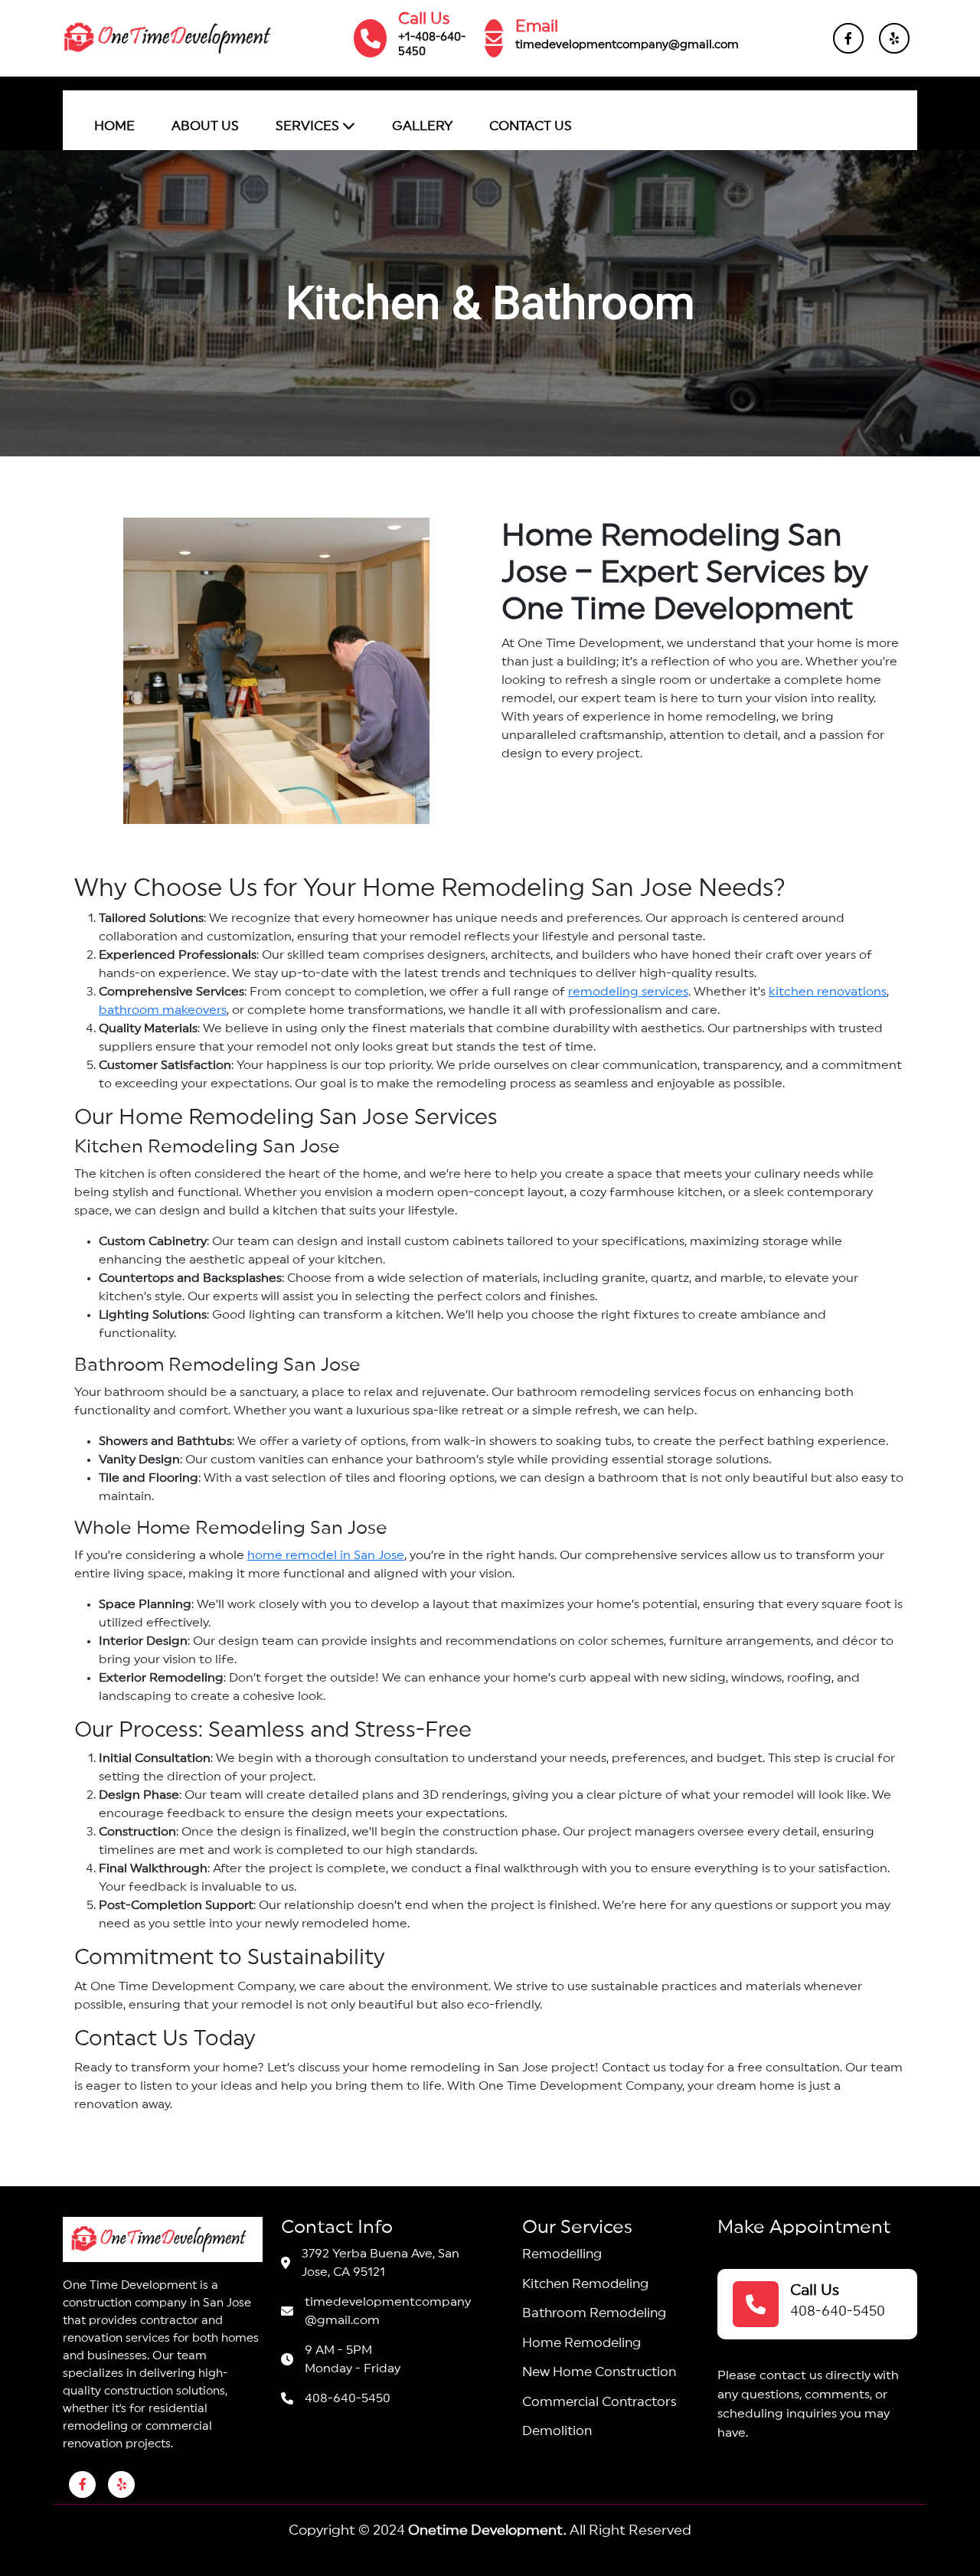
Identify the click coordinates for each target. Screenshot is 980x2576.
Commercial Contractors (599, 2402)
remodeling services (628, 992)
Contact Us (531, 126)
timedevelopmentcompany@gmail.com (627, 45)
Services (309, 126)
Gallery (422, 126)
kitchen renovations (828, 992)
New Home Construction (599, 2372)
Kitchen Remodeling (585, 2284)
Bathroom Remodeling (594, 2313)
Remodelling (562, 2254)
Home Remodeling (581, 2343)
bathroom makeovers (163, 1010)
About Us (205, 126)
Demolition (557, 2431)
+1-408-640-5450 (432, 44)
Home (114, 126)
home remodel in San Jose (326, 1555)
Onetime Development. (487, 2530)
